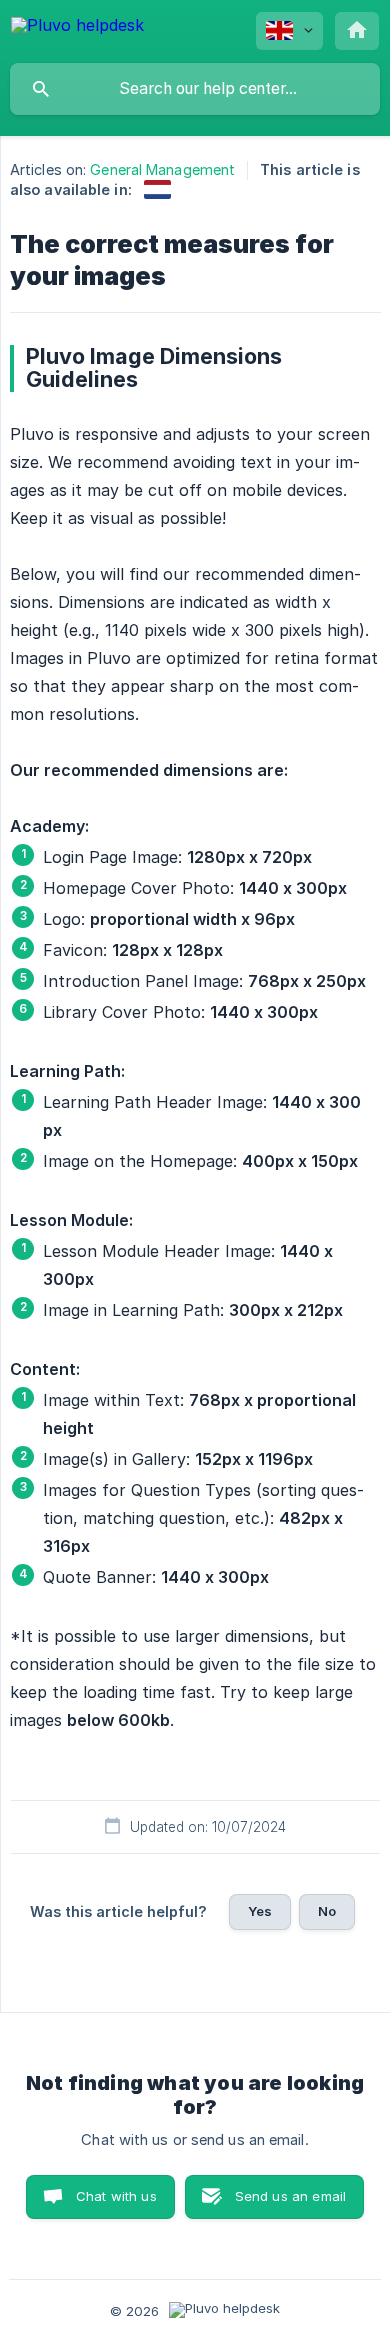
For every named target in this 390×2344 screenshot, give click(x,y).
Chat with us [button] (116, 2196)
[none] (77, 28)
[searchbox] (195, 89)
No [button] (327, 1911)
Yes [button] (260, 1911)
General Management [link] (162, 169)
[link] (157, 189)
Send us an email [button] (290, 2196)
